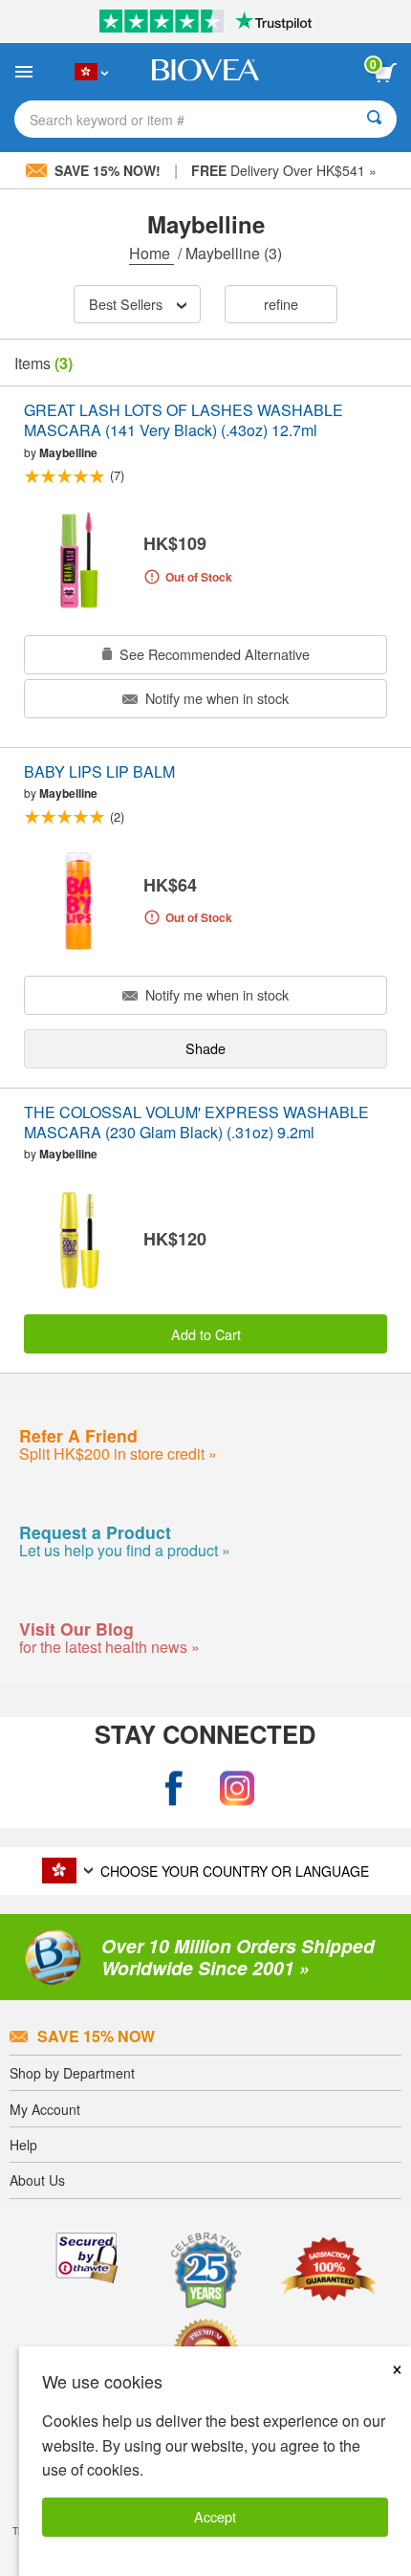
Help (23, 2145)
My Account (45, 2109)
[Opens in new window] (173, 1788)
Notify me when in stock (215, 698)
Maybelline (68, 452)
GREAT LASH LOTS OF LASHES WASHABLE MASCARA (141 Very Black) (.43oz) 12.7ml (184, 421)
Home (151, 253)
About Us (37, 2180)
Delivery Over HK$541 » (284, 170)
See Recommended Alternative (213, 654)
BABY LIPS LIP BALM (99, 772)
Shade (205, 1048)
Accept (215, 2516)
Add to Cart (206, 1334)
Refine (281, 304)
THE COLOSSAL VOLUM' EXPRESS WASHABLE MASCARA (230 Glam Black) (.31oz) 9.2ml (196, 1123)
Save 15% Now (96, 2036)
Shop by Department (72, 2073)
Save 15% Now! (108, 170)
